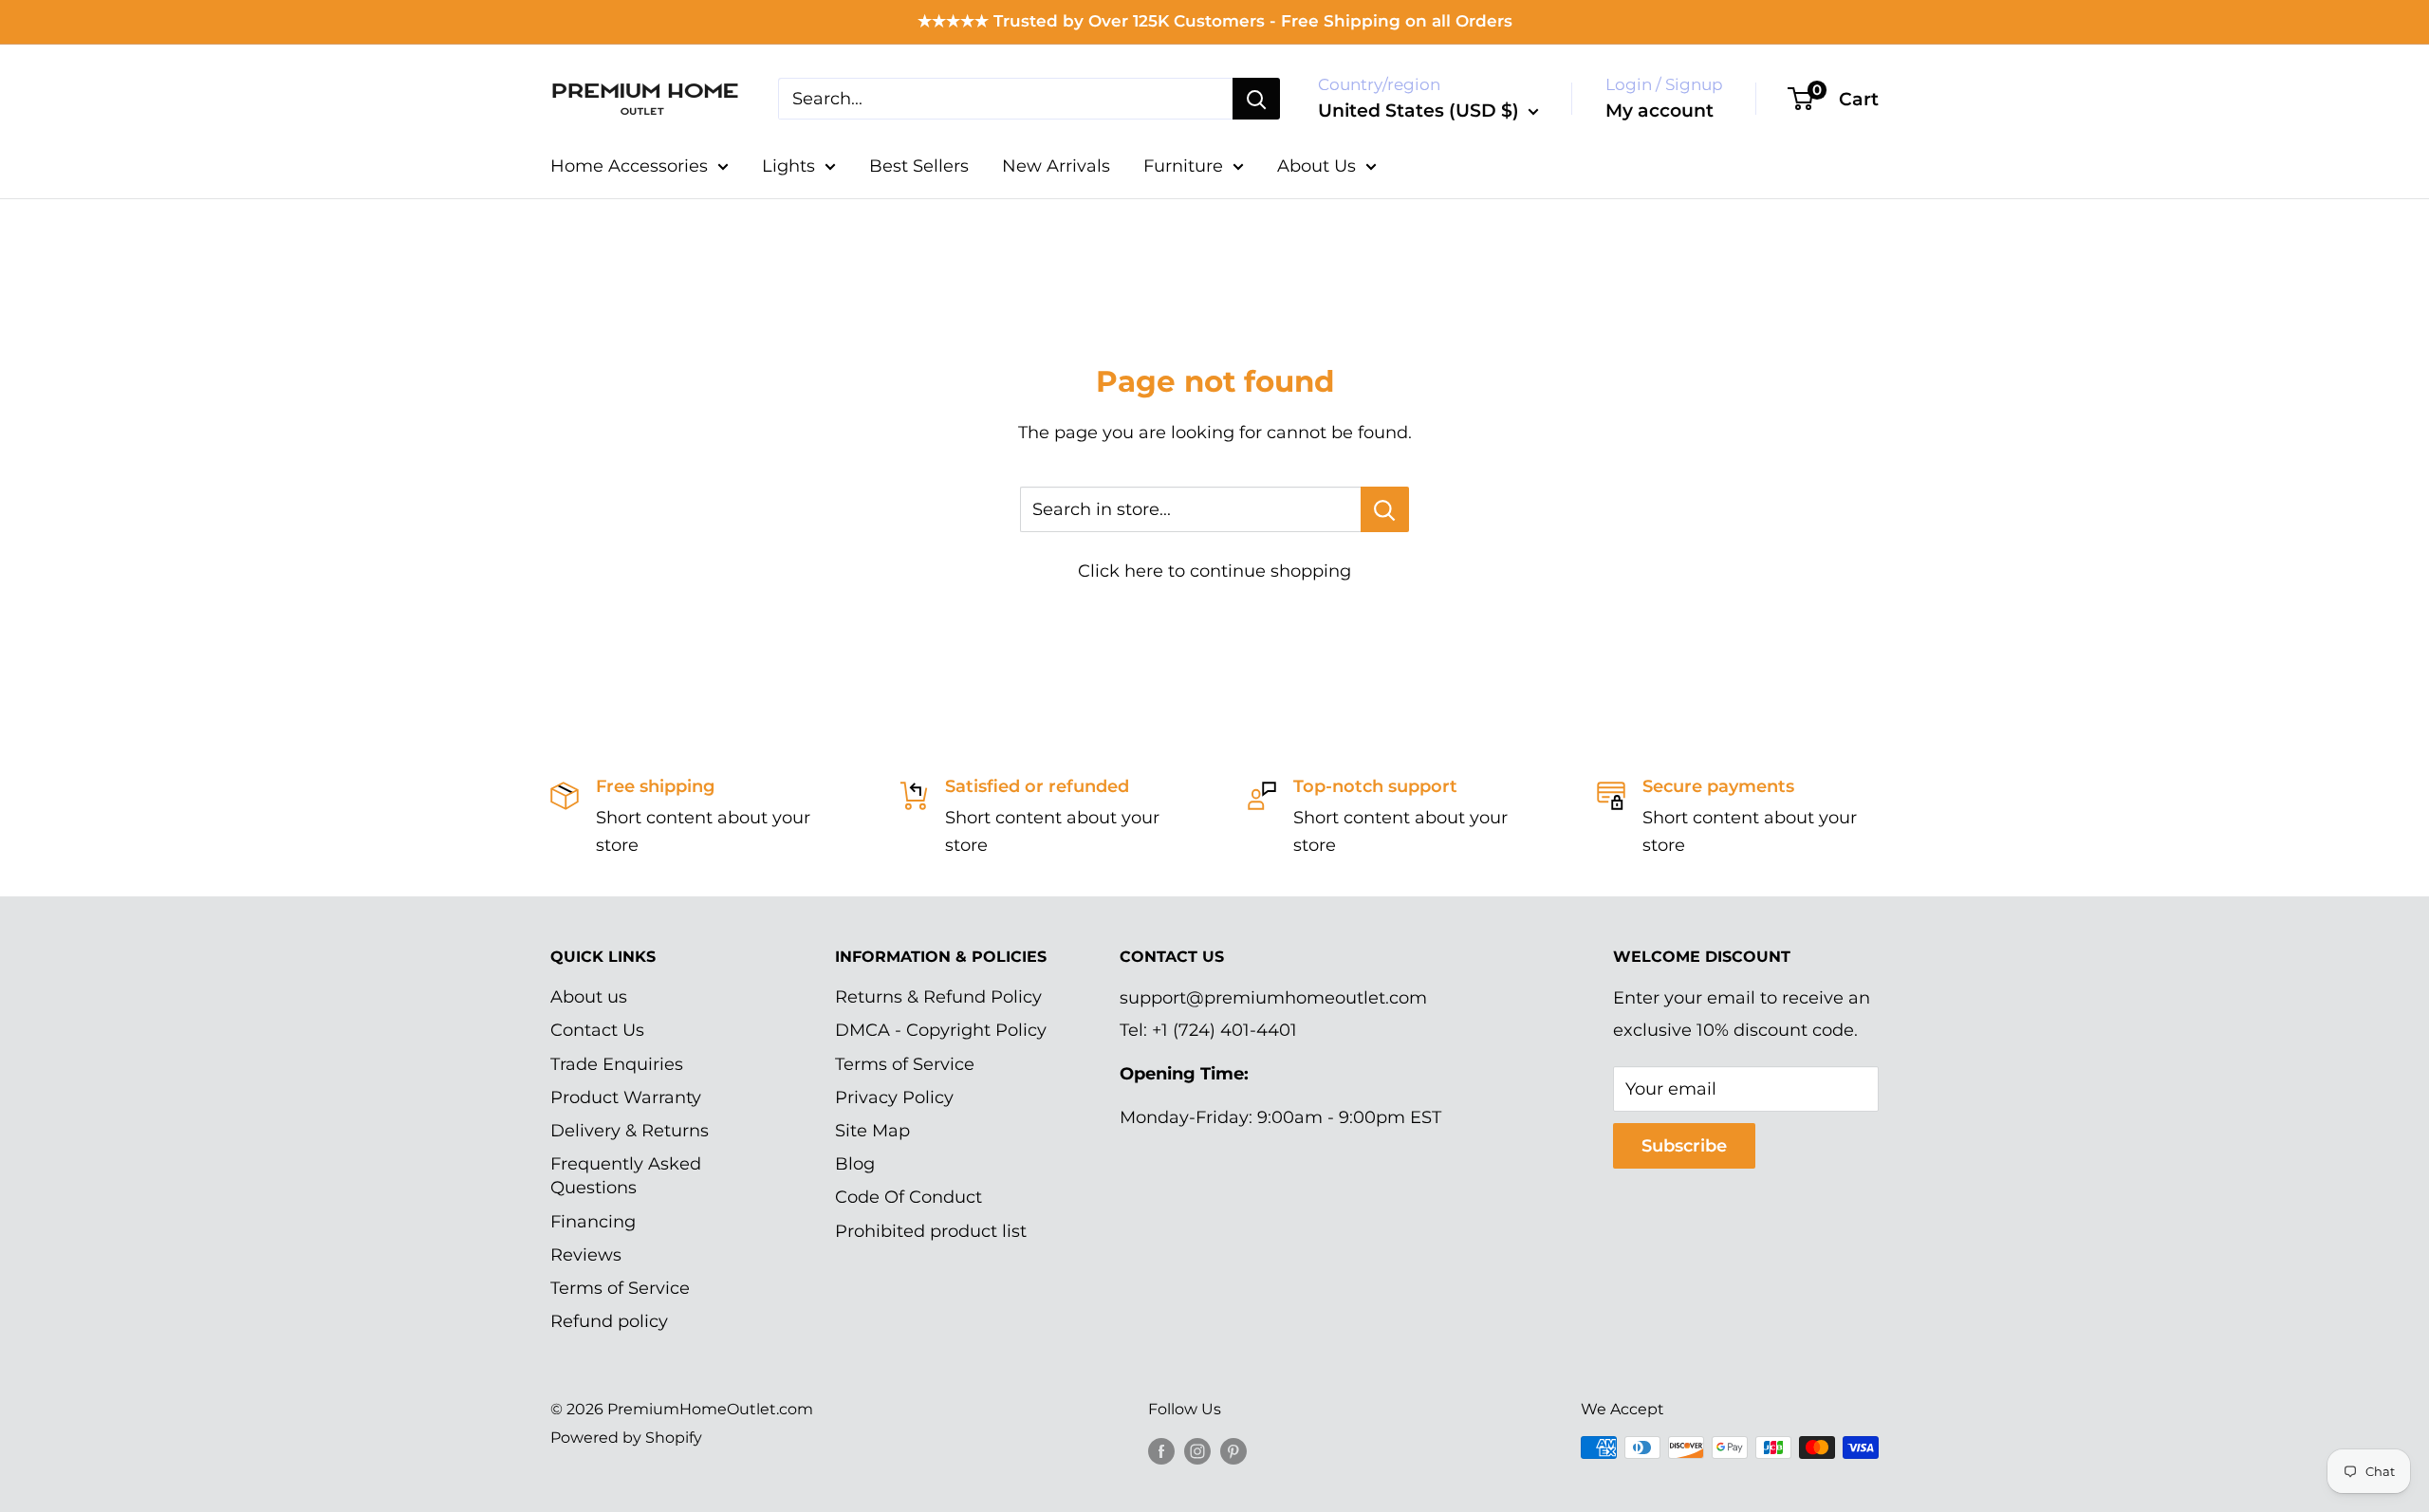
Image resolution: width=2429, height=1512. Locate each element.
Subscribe (1684, 1146)
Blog (855, 1164)
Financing (593, 1222)
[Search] (1256, 99)
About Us (1316, 166)
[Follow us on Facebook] (1161, 1450)
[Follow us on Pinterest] (1233, 1450)
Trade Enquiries (617, 1064)
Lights (788, 166)
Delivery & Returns (630, 1131)
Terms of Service (620, 1288)
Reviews (586, 1255)
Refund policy (609, 1321)
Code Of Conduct (909, 1197)
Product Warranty (626, 1097)
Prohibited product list (931, 1231)
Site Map (872, 1131)
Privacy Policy (894, 1097)
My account (1660, 111)
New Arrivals (1056, 166)
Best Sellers (919, 166)
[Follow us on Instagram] (1197, 1450)
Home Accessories (629, 166)
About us (589, 997)
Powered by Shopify (626, 1438)
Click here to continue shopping (1214, 571)
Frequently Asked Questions (626, 1176)
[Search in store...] (1385, 509)
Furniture (1183, 166)
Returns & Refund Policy (938, 997)
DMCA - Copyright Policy (941, 1030)
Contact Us (597, 1030)
